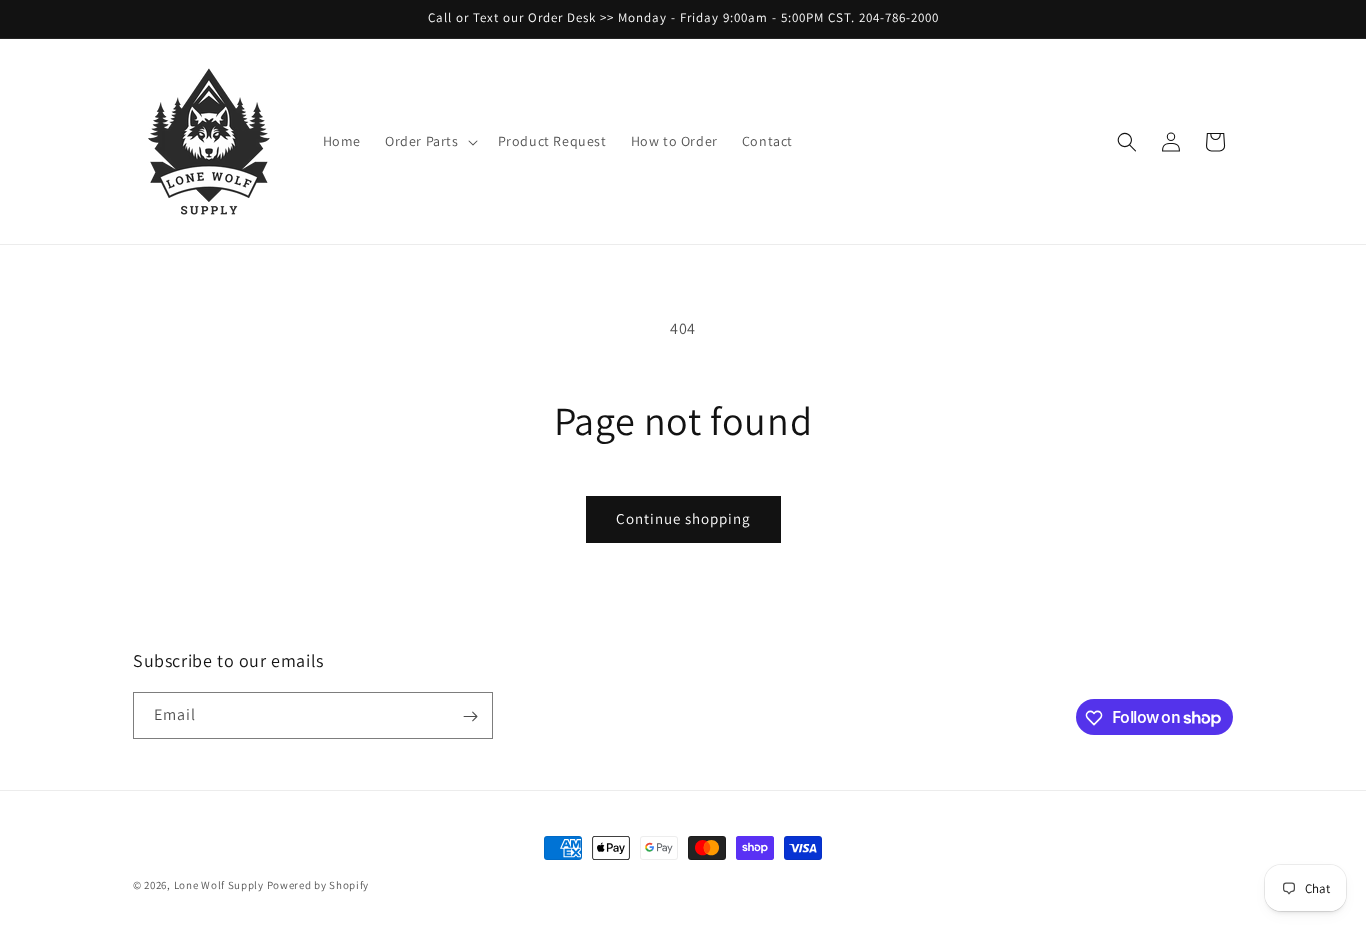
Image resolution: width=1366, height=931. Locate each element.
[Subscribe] (470, 716)
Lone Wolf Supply (219, 885)
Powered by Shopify (318, 885)
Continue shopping (683, 518)
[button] (429, 141)
